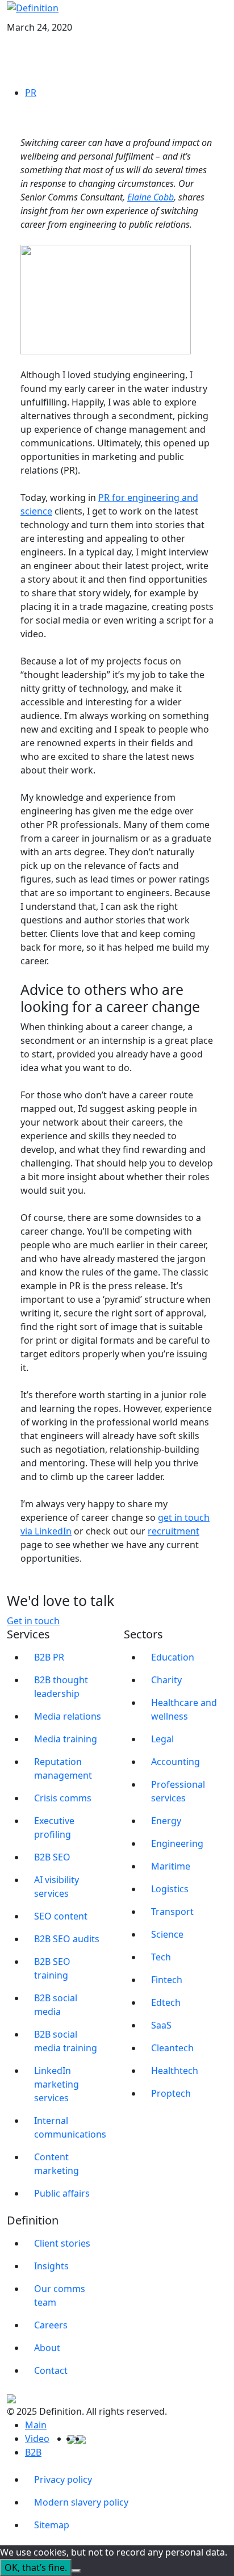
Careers (51, 2325)
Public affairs (62, 2193)
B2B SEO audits (67, 1939)
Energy (166, 1821)
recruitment (174, 1531)
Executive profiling (54, 1828)
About (47, 2348)
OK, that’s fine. (36, 2567)
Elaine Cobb (151, 197)
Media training (66, 1739)
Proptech (171, 2093)
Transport (172, 1912)
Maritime (171, 1866)
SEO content (61, 1916)
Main (36, 2425)
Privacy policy (63, 2479)
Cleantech (172, 2048)
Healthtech (175, 2071)
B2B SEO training (52, 1968)
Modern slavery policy (81, 2502)
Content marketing (57, 2164)
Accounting (175, 1762)
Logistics (170, 1889)
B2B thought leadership (61, 1687)
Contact (51, 2370)
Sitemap (52, 2525)
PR (31, 93)
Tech (161, 1957)
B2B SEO (52, 1857)
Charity (166, 1680)
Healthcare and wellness (184, 1709)
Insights (51, 2266)
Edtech (166, 2002)
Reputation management (63, 1768)
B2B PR (49, 1657)
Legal (162, 1739)
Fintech (167, 1980)
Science (167, 1934)
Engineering (177, 1843)
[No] (76, 2571)
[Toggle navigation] (220, 18)
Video (37, 2439)
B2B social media (56, 2005)
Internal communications (70, 2127)
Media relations (68, 1716)
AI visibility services (57, 1887)
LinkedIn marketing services (57, 2084)
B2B (33, 2452)
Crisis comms (63, 1798)
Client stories (62, 2243)
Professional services (178, 1791)
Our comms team (60, 2295)
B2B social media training (66, 2041)
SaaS (161, 2025)
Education (173, 1657)
